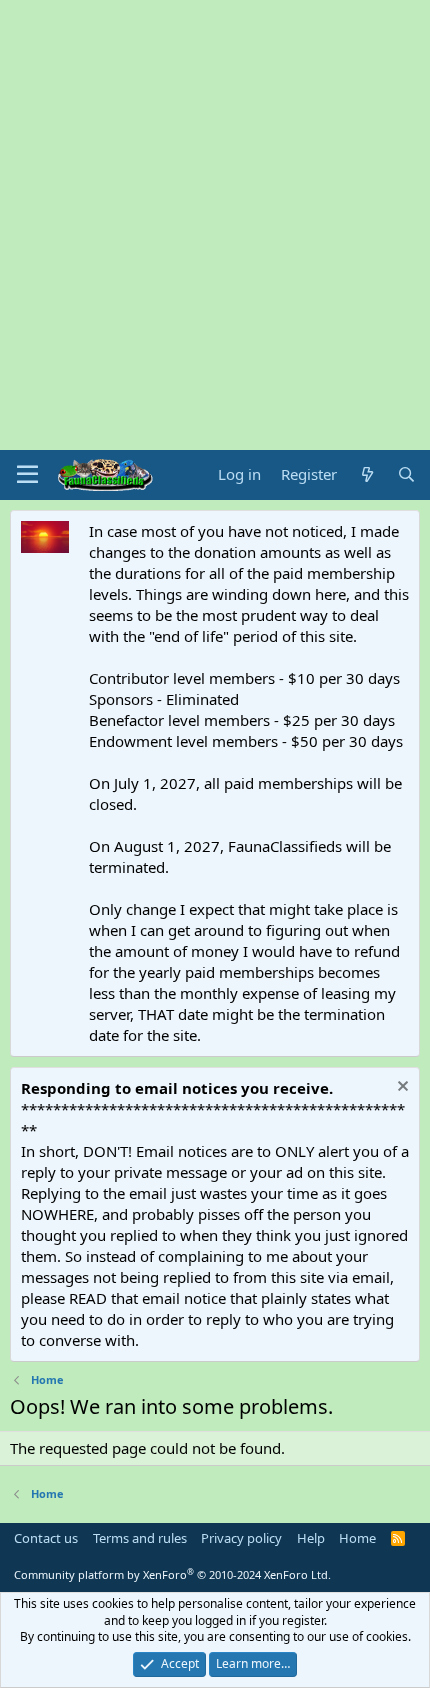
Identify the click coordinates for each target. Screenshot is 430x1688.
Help (311, 1538)
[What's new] (366, 474)
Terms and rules (140, 1538)
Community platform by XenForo (172, 1574)
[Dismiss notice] (400, 1088)
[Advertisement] (215, 225)
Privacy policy (241, 1538)
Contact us (46, 1538)
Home (357, 1538)
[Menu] (27, 475)
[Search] (406, 474)
